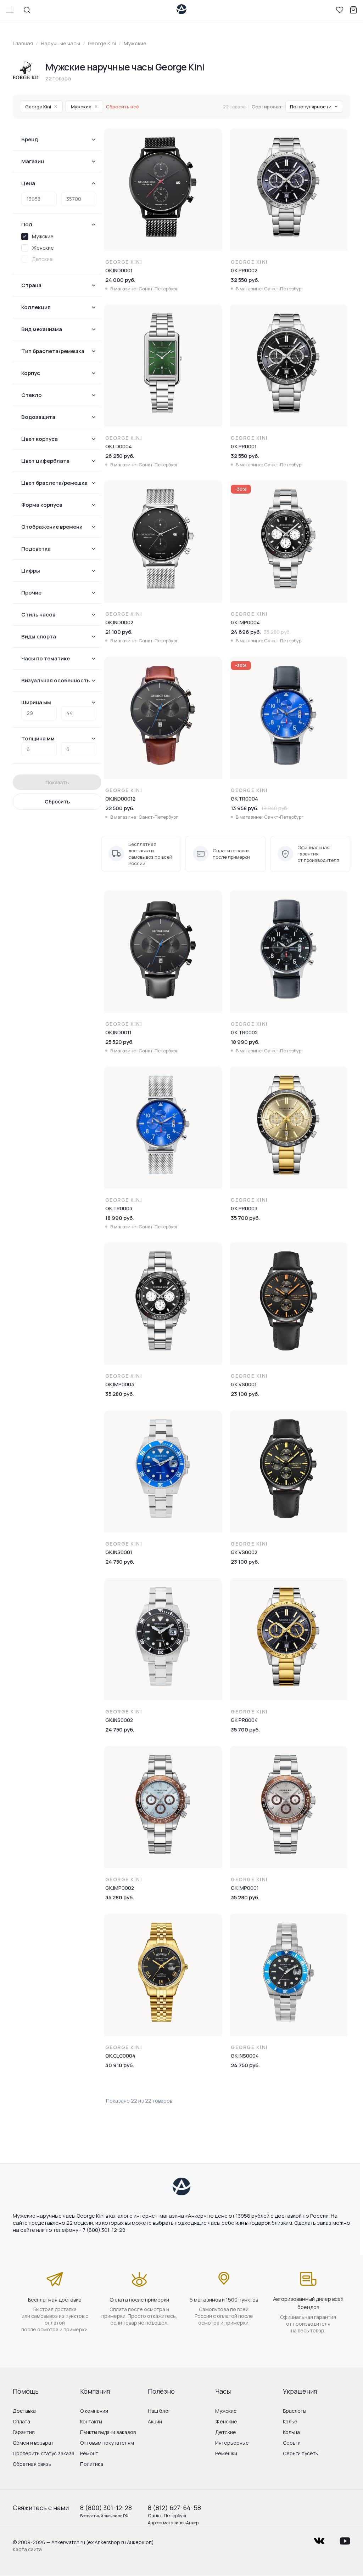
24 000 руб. (120, 280)
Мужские (84, 107)
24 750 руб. (120, 1562)
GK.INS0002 (119, 1720)
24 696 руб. (246, 632)
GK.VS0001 (244, 1384)
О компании (94, 2411)
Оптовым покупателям (107, 2443)
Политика (92, 2464)
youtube (345, 2539)
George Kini (41, 107)
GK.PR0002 (244, 270)
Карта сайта (27, 2549)
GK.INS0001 (119, 1552)
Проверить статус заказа (44, 2453)
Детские (226, 2432)
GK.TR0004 (244, 799)
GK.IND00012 (120, 799)
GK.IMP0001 (245, 1888)
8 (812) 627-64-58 (174, 2508)
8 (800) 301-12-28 (106, 2508)
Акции (155, 2421)
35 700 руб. (245, 1218)
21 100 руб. (119, 632)
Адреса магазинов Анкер (173, 2523)
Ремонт (89, 2453)
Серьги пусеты (301, 2453)
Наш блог (159, 2411)
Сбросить (57, 801)
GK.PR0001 (244, 446)
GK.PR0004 (244, 1720)
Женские (226, 2421)
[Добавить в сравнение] (217, 153)
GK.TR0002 (244, 1032)
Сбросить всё (122, 107)
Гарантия (24, 2432)
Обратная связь (32, 2464)
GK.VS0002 (244, 1552)
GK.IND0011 (118, 1032)
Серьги (292, 2443)
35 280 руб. (120, 1394)
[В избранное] (217, 138)
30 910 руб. (120, 2065)
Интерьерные (232, 2443)
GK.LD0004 (119, 446)
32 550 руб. (245, 280)
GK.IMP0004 (245, 622)
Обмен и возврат (33, 2443)
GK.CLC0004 (120, 2056)
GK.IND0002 (119, 622)
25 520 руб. (119, 1042)
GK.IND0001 (119, 270)
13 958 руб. (245, 808)
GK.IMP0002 (120, 1888)
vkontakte (319, 2539)
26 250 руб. (120, 456)
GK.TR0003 (119, 1208)
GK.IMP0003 (120, 1384)
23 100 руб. (245, 1394)
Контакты (91, 2421)
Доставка (24, 2411)
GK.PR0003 (244, 1208)
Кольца (291, 2432)
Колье (290, 2421)
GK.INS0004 (245, 2056)
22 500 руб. (120, 808)
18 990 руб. (245, 1042)
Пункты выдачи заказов (108, 2432)
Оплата (21, 2421)
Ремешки (226, 2453)
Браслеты (295, 2411)
